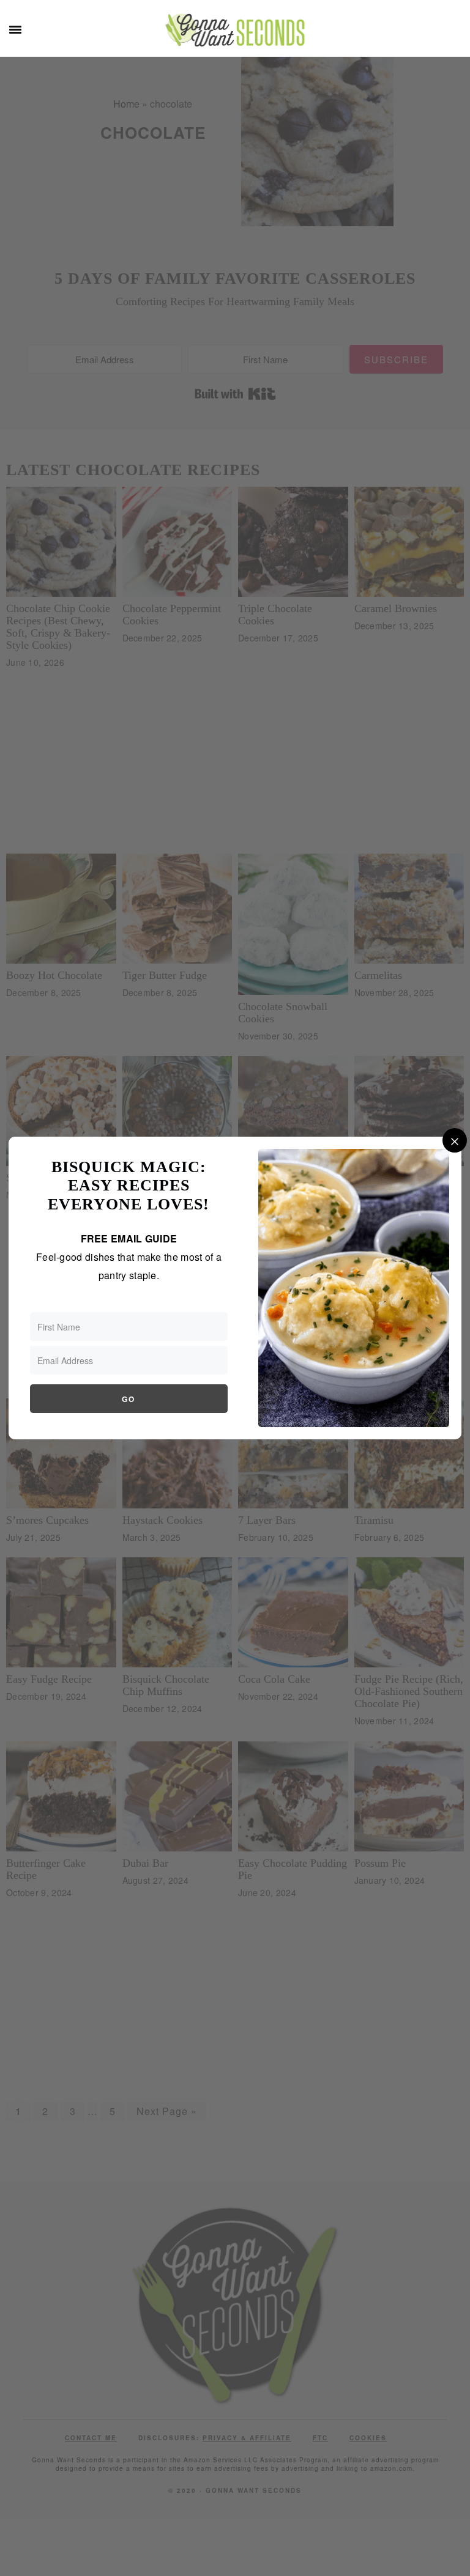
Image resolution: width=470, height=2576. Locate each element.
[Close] (455, 1140)
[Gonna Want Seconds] (235, 37)
